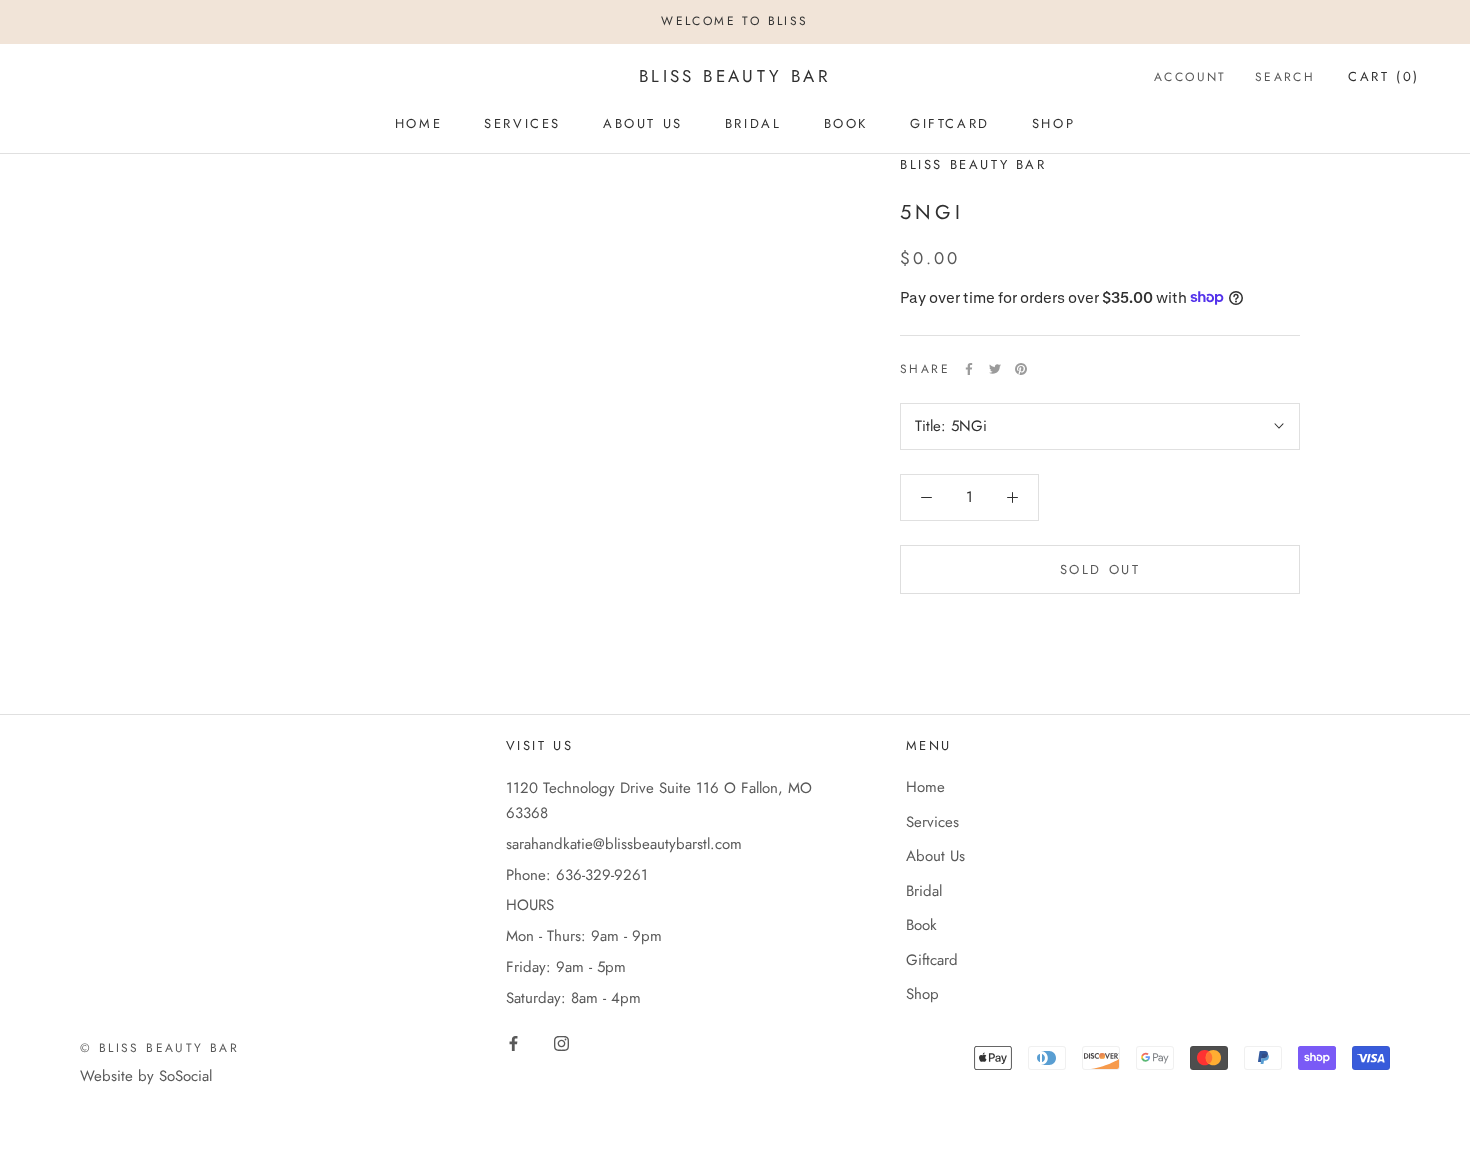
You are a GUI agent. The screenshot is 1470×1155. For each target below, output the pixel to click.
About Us (643, 123)
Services (522, 123)
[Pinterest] (1021, 369)
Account (1190, 76)
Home (418, 123)
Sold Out (1100, 569)
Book (846, 123)
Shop (1053, 123)
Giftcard (950, 123)
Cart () (1384, 75)
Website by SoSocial (146, 1076)
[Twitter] (995, 369)
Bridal (753, 123)
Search (1285, 76)
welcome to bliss (734, 21)
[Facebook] (969, 369)
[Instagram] (561, 1042)
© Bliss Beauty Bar (159, 1048)
